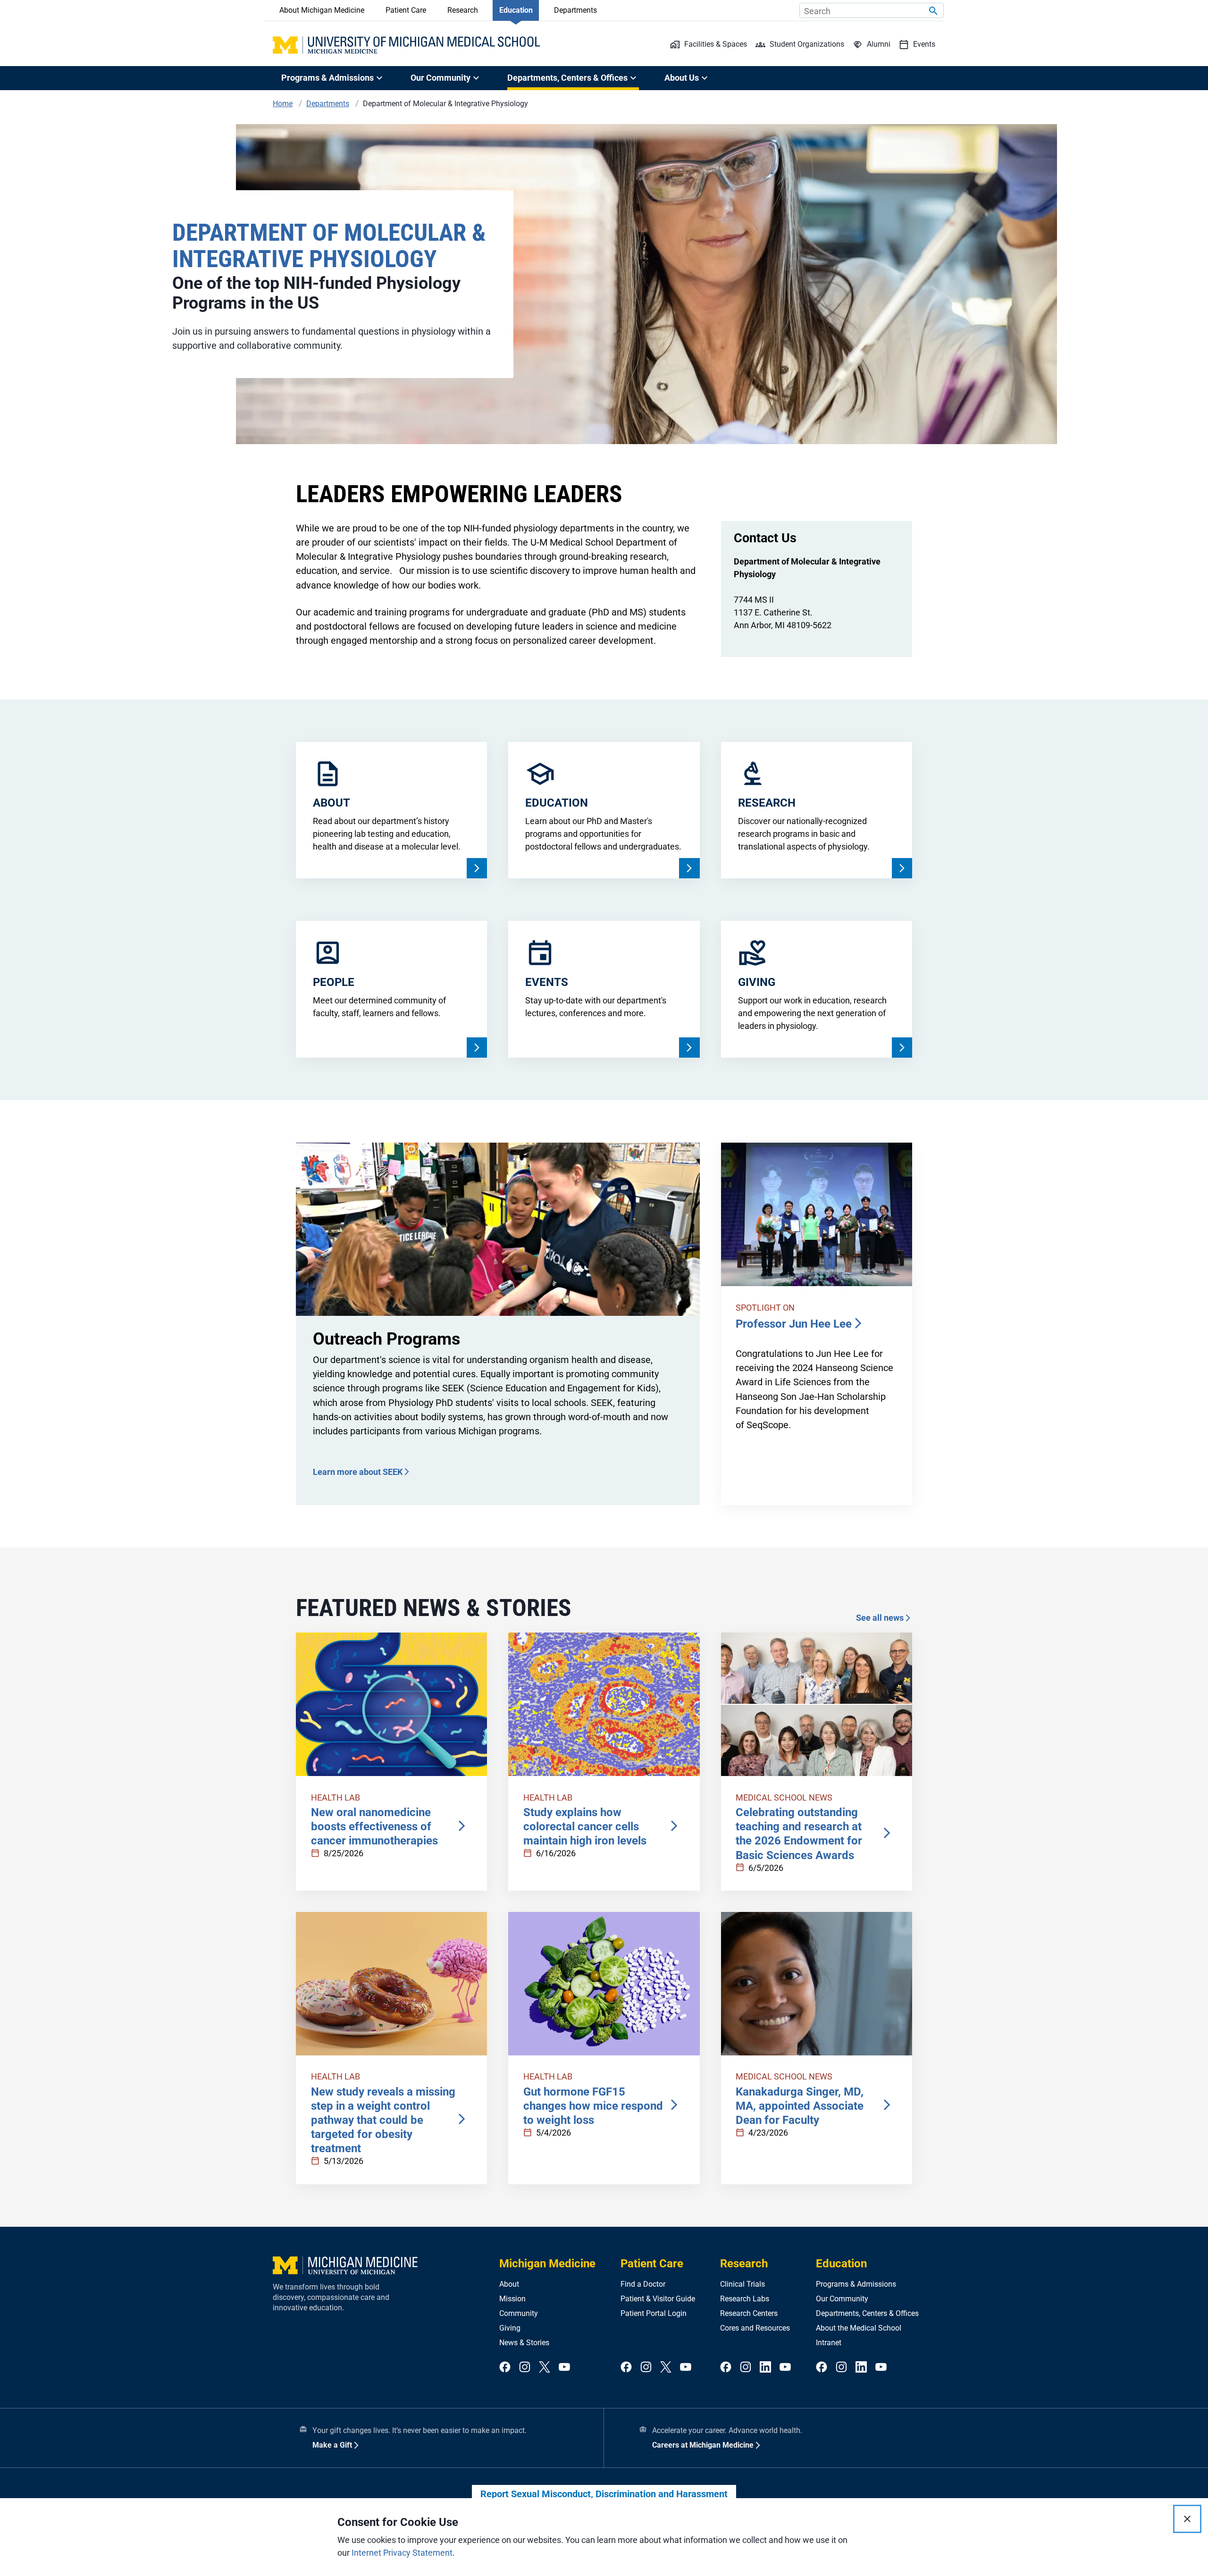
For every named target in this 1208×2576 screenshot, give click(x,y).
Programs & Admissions (856, 2284)
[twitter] (545, 2368)
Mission (512, 2299)
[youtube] (564, 2368)
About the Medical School (859, 2328)
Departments (575, 10)
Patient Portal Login (654, 2313)
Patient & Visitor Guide (658, 2299)
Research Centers (749, 2313)
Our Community (842, 2299)
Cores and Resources (755, 2328)
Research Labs (745, 2299)
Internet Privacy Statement (402, 2553)
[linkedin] (765, 2368)
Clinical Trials (742, 2284)
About (509, 2284)
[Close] (1187, 2519)
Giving (510, 2328)
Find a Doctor (643, 2284)
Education (516, 10)
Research (463, 10)
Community (519, 2313)
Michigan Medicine (547, 2264)
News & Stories (524, 2343)
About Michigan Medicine (322, 10)
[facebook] (505, 2368)
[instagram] (525, 2368)
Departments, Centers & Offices (867, 2313)
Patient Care (406, 10)
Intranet (829, 2343)
